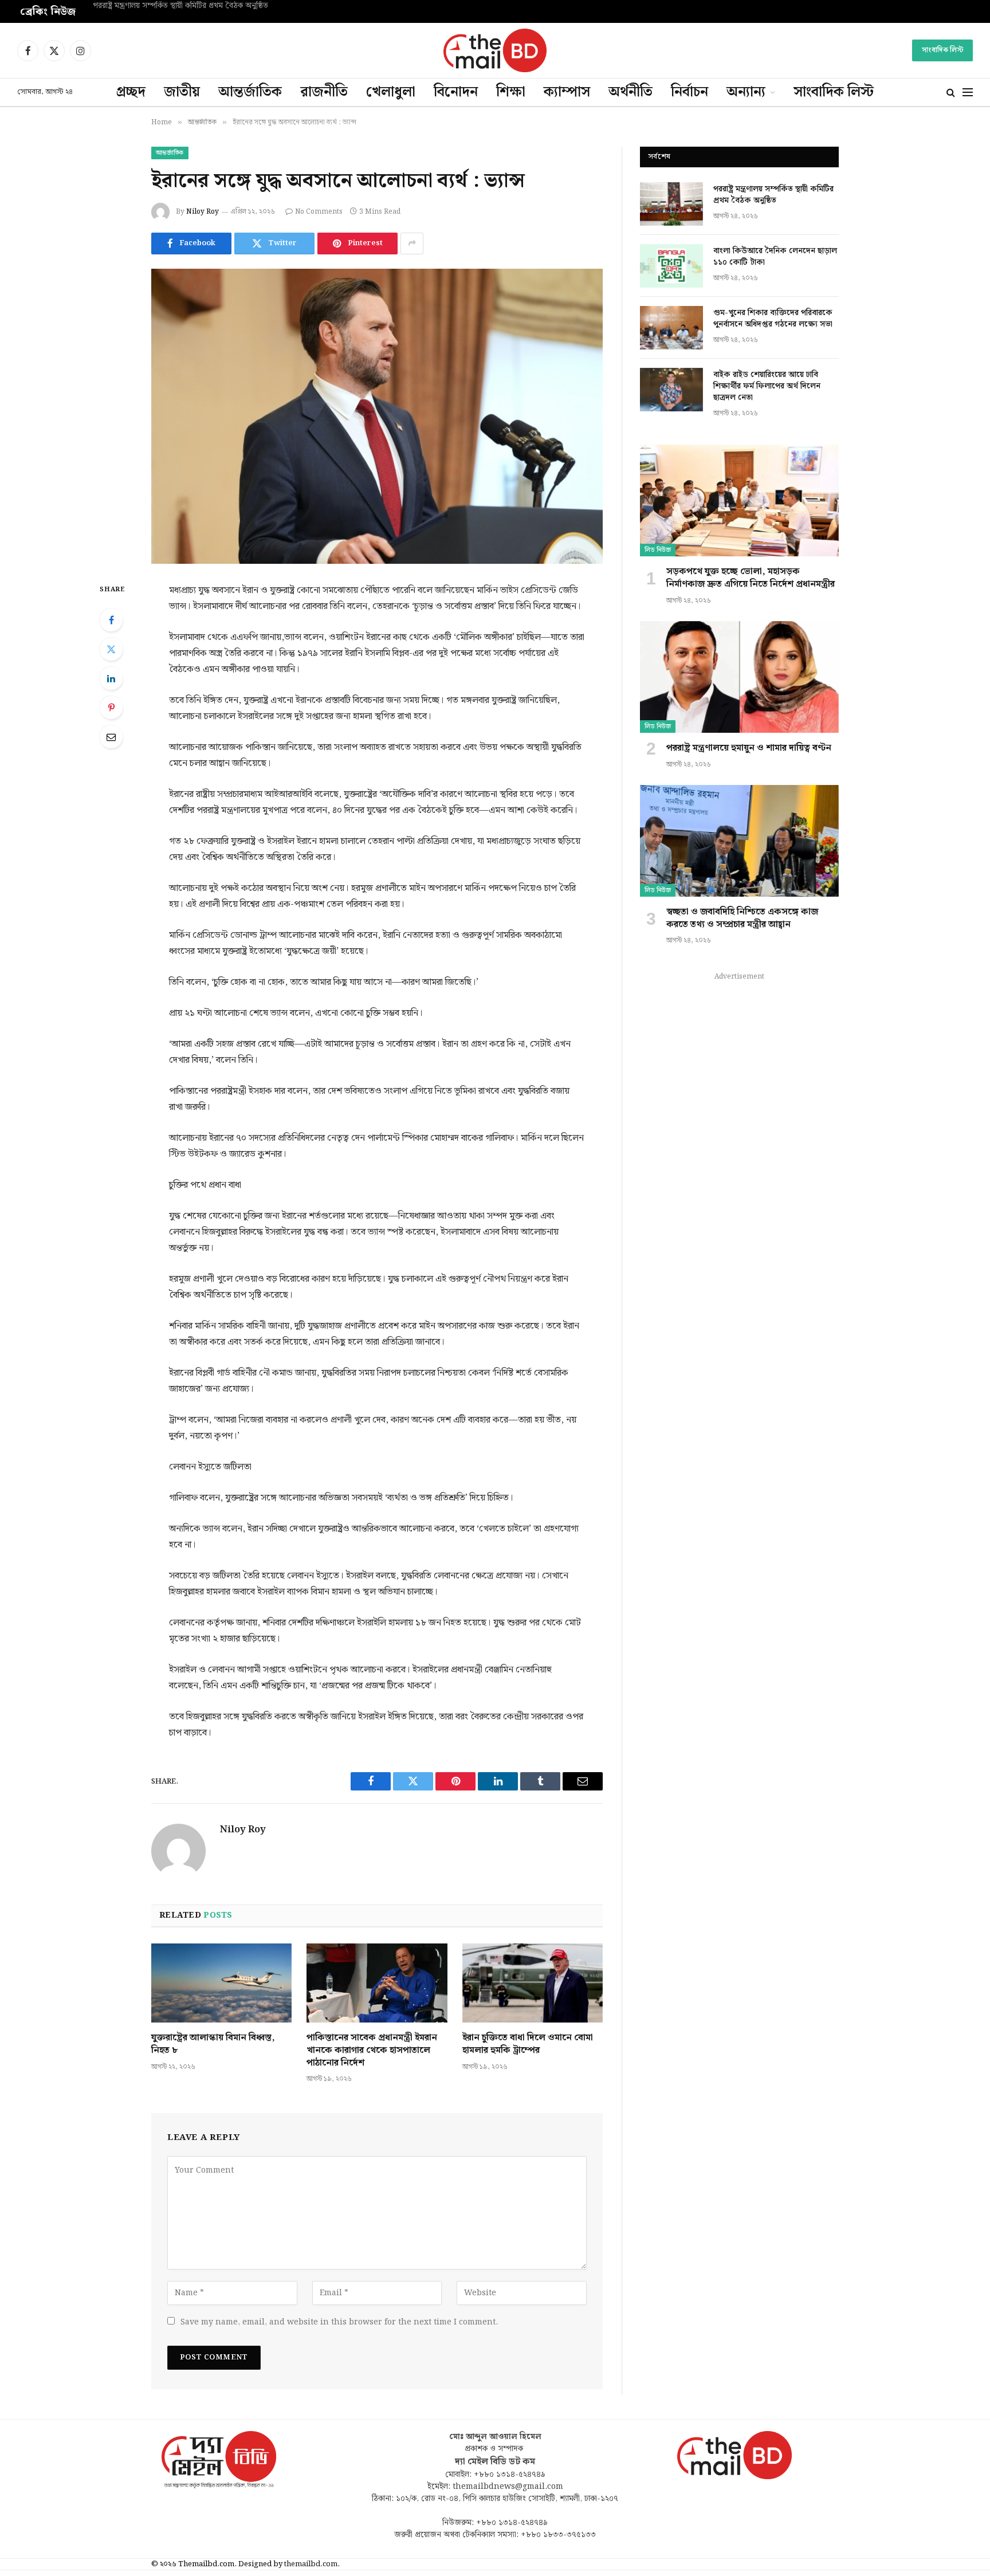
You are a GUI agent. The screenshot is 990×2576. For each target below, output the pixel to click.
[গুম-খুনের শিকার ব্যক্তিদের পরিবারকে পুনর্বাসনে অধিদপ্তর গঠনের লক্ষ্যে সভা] (671, 328)
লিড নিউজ (658, 550)
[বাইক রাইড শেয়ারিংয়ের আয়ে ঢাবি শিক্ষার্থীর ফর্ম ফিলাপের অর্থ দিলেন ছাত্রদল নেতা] (671, 390)
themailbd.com (311, 2564)
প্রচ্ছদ (131, 92)
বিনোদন (456, 92)
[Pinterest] (111, 708)
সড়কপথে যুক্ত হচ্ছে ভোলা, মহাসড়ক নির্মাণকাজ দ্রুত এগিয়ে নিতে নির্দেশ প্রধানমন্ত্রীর (751, 578)
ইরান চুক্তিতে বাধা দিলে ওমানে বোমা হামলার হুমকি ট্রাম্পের (528, 2044)
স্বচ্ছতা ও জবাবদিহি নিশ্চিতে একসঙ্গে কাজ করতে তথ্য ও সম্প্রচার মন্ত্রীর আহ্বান (742, 918)
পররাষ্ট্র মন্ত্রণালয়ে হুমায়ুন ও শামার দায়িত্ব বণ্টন (749, 748)
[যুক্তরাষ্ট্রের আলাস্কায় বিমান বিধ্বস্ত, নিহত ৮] (221, 1983)
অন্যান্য (746, 92)
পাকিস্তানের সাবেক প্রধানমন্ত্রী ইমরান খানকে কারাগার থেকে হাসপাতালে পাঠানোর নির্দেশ (372, 2050)
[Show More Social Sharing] (412, 244)
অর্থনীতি (630, 92)
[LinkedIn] (111, 678)
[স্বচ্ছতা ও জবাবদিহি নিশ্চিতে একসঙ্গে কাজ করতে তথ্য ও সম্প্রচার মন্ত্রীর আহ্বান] (739, 841)
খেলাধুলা (391, 92)
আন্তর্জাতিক (250, 92)
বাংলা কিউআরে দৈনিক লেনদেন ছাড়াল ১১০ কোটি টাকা (175, 6)
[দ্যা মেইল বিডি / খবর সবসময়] (495, 50)
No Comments (319, 212)
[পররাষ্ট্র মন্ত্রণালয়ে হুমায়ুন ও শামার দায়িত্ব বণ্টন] (739, 677)
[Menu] (968, 93)
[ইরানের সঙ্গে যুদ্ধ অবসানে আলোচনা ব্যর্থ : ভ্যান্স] (377, 416)
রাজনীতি (324, 92)
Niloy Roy (203, 212)
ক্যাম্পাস (567, 92)
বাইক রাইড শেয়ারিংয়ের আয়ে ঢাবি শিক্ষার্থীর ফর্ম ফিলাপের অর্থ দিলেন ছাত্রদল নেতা (767, 386)
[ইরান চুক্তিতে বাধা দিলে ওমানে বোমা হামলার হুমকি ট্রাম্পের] (533, 1983)
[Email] (111, 737)
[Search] (951, 93)
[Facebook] (111, 620)
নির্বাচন (690, 92)
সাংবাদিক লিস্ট (942, 50)
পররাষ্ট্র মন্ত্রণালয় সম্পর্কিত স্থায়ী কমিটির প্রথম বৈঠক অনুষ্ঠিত (773, 195)
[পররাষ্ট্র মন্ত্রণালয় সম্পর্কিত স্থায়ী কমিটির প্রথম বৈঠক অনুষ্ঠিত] (671, 204)
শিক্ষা (511, 92)
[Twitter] (111, 649)
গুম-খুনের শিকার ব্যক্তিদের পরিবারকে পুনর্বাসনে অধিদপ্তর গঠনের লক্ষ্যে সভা (773, 319)
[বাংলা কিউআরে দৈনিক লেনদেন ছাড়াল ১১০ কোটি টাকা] (671, 266)
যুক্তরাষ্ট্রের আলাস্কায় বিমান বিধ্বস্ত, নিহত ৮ (213, 2044)
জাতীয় (182, 92)
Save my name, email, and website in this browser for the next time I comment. (339, 2322)
